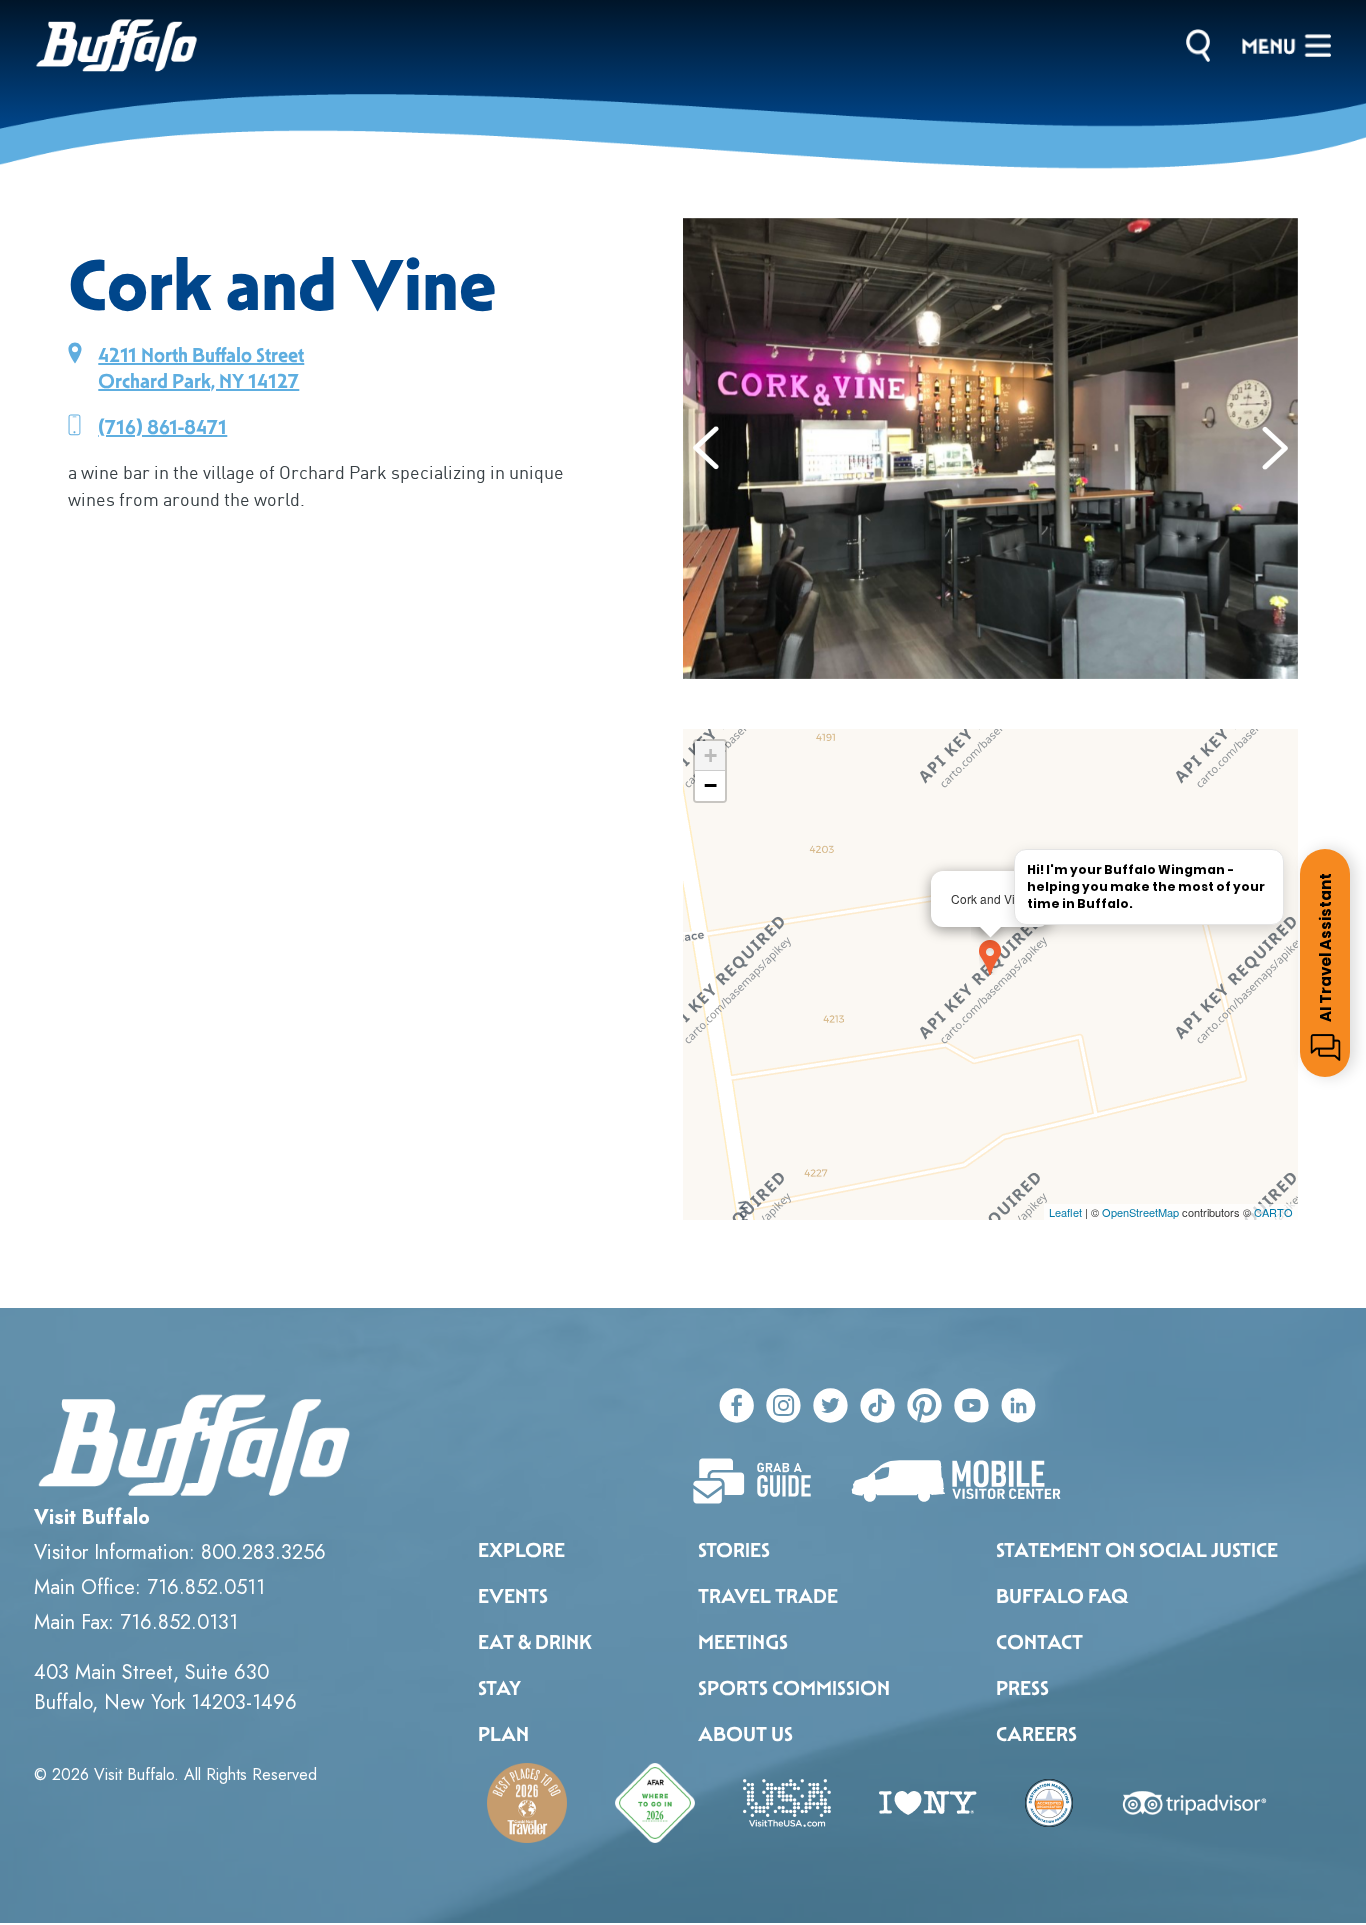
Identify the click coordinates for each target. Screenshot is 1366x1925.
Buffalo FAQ (1062, 1596)
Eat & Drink (535, 1642)
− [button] (710, 785)
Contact (1039, 1642)
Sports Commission (794, 1688)
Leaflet (1065, 1212)
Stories (734, 1550)
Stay (499, 1688)
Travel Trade (768, 1596)
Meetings (743, 1642)
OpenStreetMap (1140, 1212)
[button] (706, 448)
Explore (521, 1550)
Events (513, 1596)
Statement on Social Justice (1137, 1550)
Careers (1036, 1734)
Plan (503, 1734)
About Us (745, 1734)
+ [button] (710, 755)
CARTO (1273, 1212)
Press (1022, 1688)
